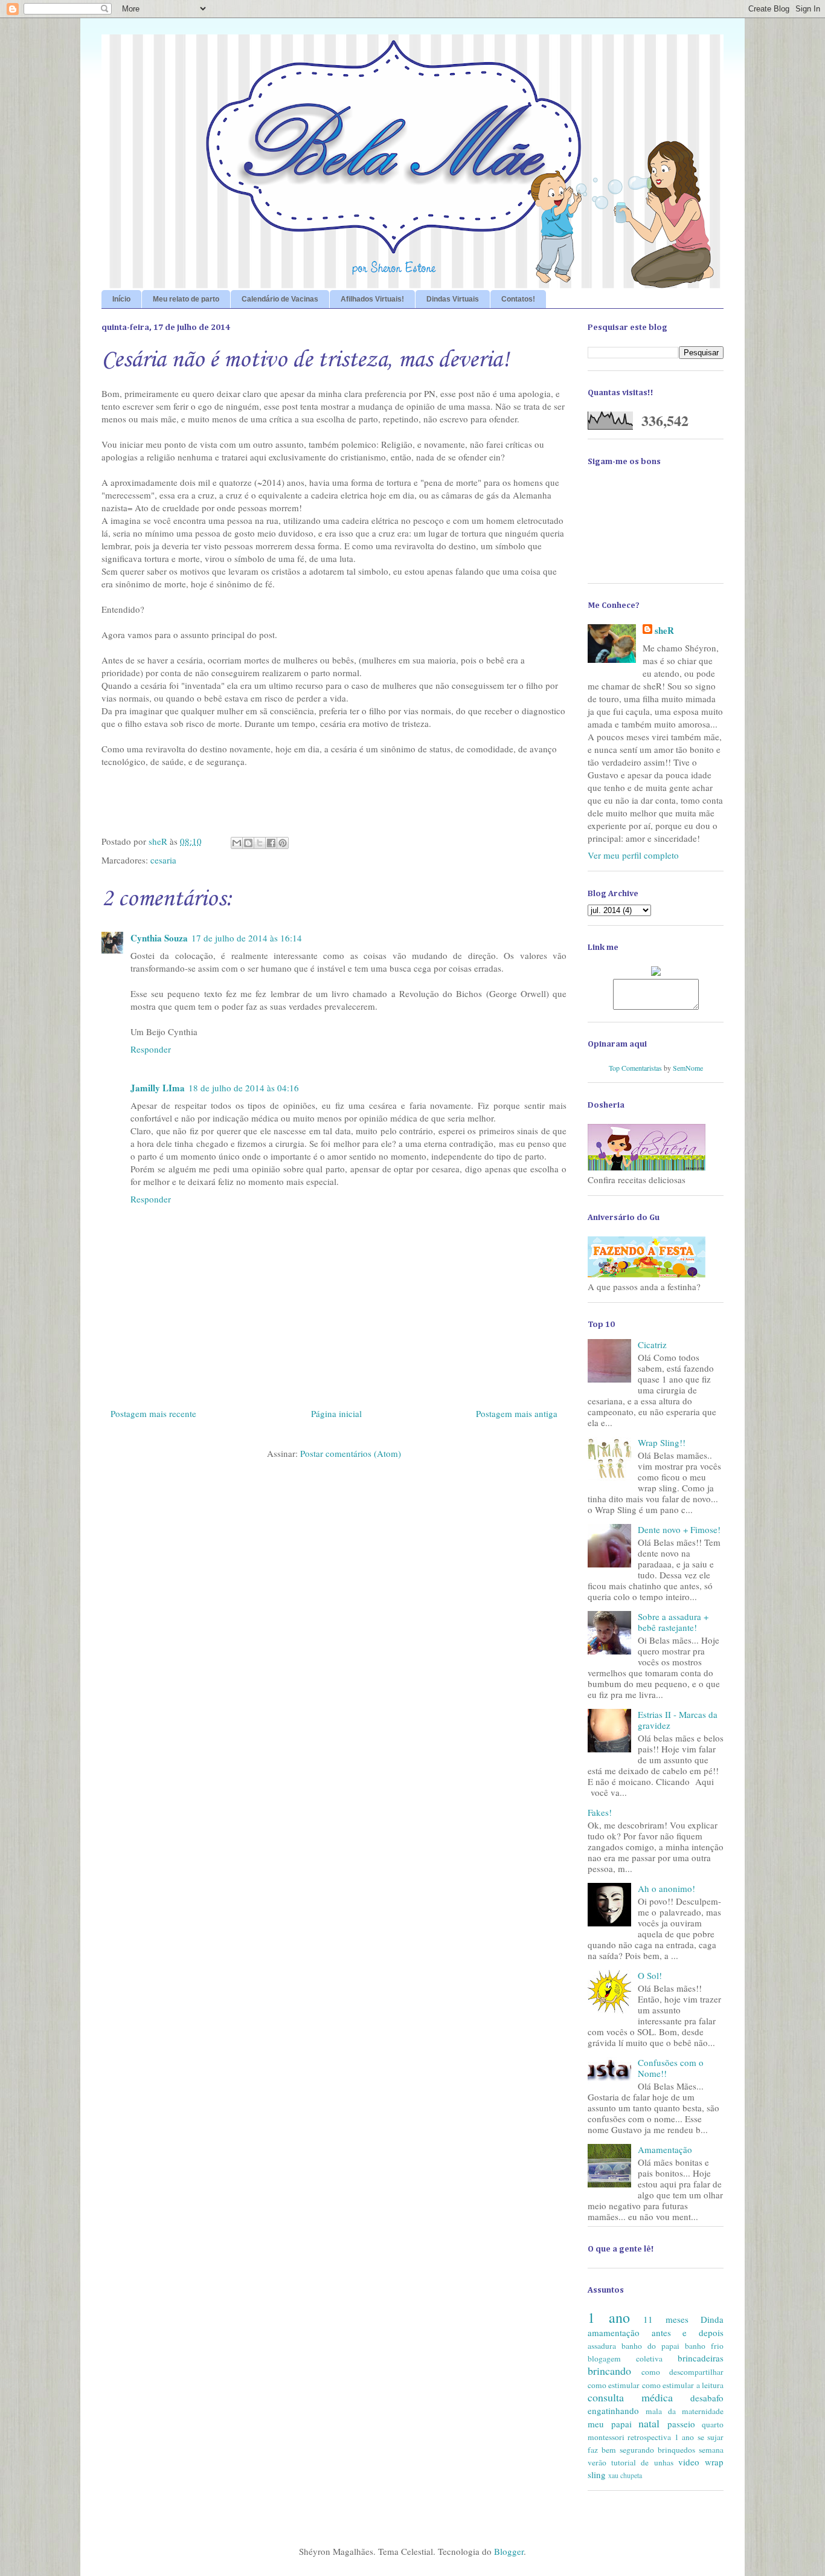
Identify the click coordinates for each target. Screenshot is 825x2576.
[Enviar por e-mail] (237, 843)
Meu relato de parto (186, 299)
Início (121, 299)
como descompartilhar (682, 2372)
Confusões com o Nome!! (671, 2068)
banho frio (704, 2346)
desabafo (707, 2398)
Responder (151, 1049)
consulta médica (630, 2397)
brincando (609, 2371)
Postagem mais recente (153, 1413)
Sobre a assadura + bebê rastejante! (673, 1622)
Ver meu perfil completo (633, 855)
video (689, 2462)
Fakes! (600, 1812)
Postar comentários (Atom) (351, 1453)
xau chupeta (625, 2475)
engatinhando (613, 2410)
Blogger (509, 2551)
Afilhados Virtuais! (372, 299)
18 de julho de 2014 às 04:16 (244, 1088)
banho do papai (650, 2346)
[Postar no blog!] (248, 843)
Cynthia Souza (159, 938)
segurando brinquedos (657, 2450)
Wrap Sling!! (662, 1442)
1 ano (609, 2317)
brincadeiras (701, 2358)
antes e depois (688, 2332)
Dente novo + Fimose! (679, 1529)
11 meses (666, 2319)
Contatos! (518, 299)
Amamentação (665, 2149)
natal (649, 2423)
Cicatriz (652, 1344)
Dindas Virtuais (453, 299)
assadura (602, 2346)
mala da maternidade (685, 2411)
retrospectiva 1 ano (661, 2437)
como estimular (614, 2385)
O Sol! (650, 1975)
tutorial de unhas (642, 2462)
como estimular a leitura (683, 2385)
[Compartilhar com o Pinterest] (283, 843)
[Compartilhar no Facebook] (271, 843)
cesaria (163, 860)
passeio (681, 2424)
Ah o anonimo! (666, 1888)
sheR (664, 631)
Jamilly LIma (158, 1088)
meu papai (610, 2424)
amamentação (614, 2332)
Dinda (712, 2319)
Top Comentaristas (635, 1068)
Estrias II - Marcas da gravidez (678, 1720)
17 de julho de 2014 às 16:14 (247, 938)
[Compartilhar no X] (260, 843)
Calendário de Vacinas (280, 299)
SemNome (688, 1068)
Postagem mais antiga (517, 1413)
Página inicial (336, 1413)
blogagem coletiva (625, 2358)
